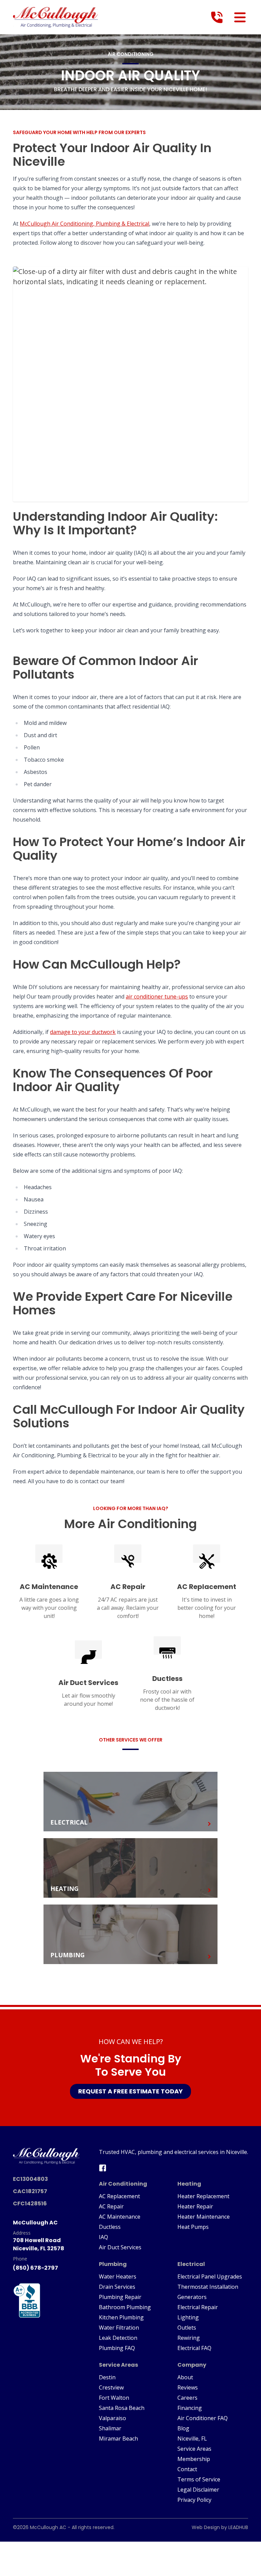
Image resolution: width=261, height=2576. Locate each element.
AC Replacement (119, 2196)
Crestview (111, 2387)
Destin (107, 2377)
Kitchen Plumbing (121, 2317)
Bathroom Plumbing (125, 2307)
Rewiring (189, 2338)
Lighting (188, 2317)
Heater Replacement (203, 2196)
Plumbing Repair (120, 2297)
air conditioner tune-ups (157, 997)
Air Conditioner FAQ (203, 2418)
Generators (192, 2297)
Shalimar (110, 2428)
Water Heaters (118, 2277)
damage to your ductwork (83, 1032)
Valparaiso (112, 2418)
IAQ (103, 2237)
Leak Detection (118, 2338)
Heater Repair (195, 2206)
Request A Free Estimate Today (130, 2091)
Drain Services (117, 2287)
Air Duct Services (120, 2247)
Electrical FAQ (194, 2348)
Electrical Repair (198, 2307)
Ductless (110, 2227)
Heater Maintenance (204, 2217)
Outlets (187, 2328)
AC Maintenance (120, 2217)
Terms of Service (199, 2479)
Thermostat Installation (208, 2287)
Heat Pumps (193, 2227)
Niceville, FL (192, 2439)
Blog (183, 2428)
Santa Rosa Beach (122, 2408)
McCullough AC (48, 2527)
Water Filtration (119, 2328)
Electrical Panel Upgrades (210, 2277)
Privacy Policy (194, 2500)
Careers (187, 2398)
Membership (194, 2459)
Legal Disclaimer (198, 2490)
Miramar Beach (118, 2439)
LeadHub (238, 2527)
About (185, 2377)
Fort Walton (114, 2398)
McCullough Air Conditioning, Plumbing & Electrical (84, 224)
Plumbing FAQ (117, 2348)
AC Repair (111, 2206)
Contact (187, 2469)
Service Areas (194, 2449)
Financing (190, 2408)
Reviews (188, 2387)
